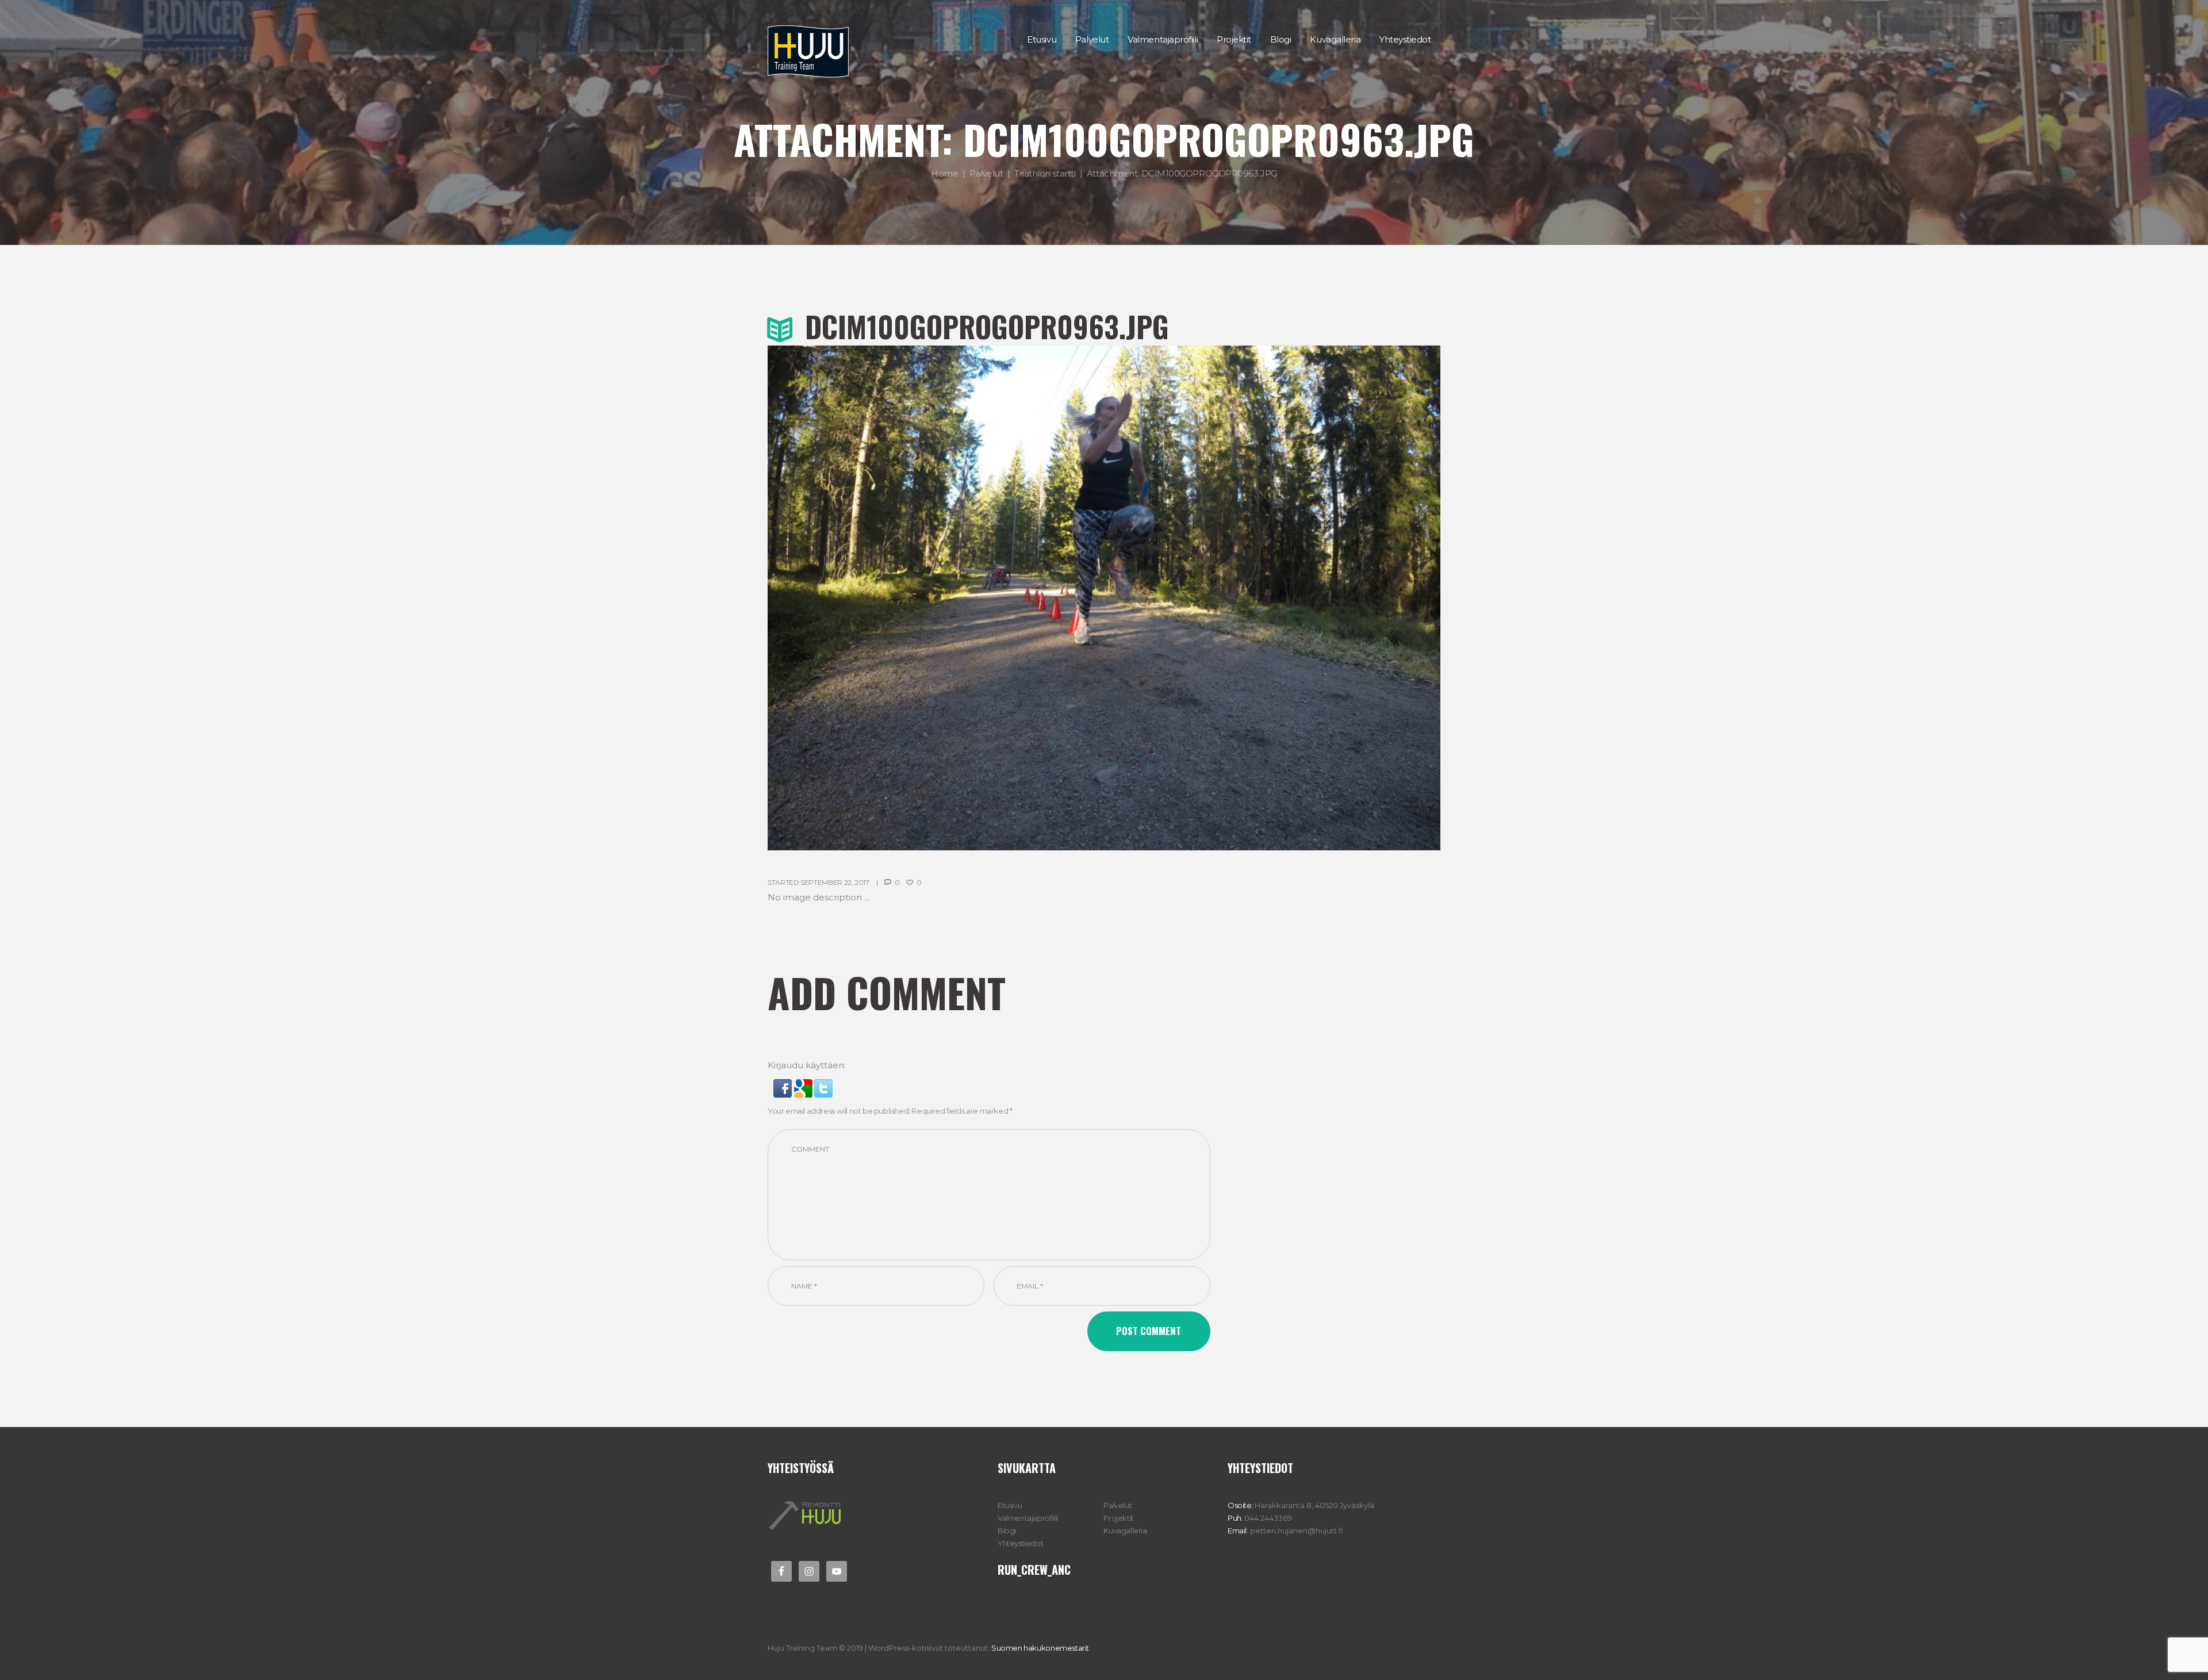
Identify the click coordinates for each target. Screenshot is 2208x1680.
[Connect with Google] (804, 1086)
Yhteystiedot (1020, 1543)
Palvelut (986, 173)
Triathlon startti (1045, 173)
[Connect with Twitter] (823, 1086)
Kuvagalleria (1125, 1531)
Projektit (1119, 1518)
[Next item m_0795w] (1272, 598)
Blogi (1007, 1531)
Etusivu (1010, 1505)
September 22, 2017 (835, 882)
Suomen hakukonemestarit (1040, 1648)
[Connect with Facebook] (784, 1086)
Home (944, 173)
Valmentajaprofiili (1028, 1518)
